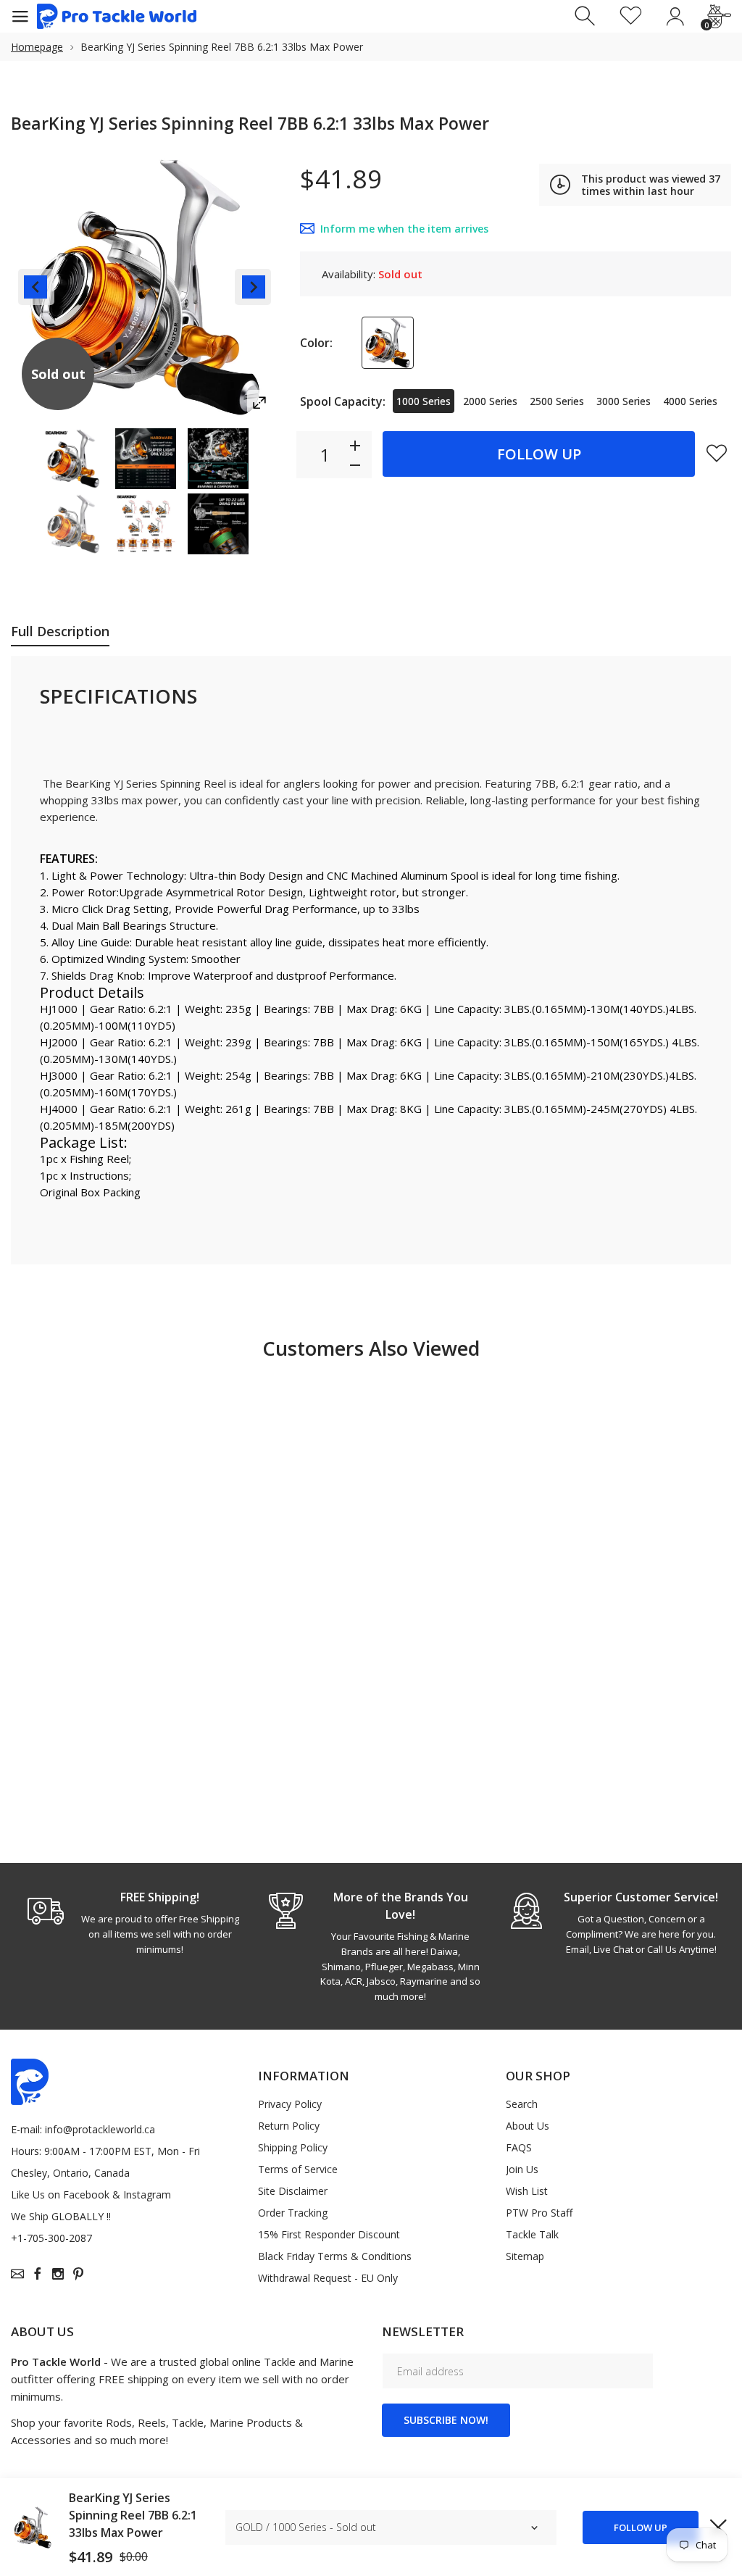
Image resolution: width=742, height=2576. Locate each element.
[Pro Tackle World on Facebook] (38, 2274)
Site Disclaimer (293, 2191)
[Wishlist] (631, 16)
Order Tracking (293, 2213)
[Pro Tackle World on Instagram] (58, 2274)
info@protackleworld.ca (100, 2129)
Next (253, 287)
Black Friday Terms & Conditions (335, 2256)
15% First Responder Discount (329, 2234)
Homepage (37, 47)
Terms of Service (298, 2169)
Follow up (539, 454)
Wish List (527, 2191)
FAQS (519, 2147)
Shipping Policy (293, 2147)
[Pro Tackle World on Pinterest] (78, 2274)
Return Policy (289, 2126)
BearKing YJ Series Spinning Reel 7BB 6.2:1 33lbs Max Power (133, 2515)
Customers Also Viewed (371, 1348)
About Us (528, 2126)
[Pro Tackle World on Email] (17, 2274)
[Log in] (675, 16)
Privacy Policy (290, 2104)
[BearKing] (73, 459)
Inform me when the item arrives (404, 229)
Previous (36, 287)
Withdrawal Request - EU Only (328, 2278)
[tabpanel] (131, 1922)
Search (522, 2104)
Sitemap (525, 2256)
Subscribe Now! (446, 2420)
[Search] (587, 16)
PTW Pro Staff (539, 2213)
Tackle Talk (532, 2234)
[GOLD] (388, 343)
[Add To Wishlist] (717, 453)
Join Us (522, 2169)
